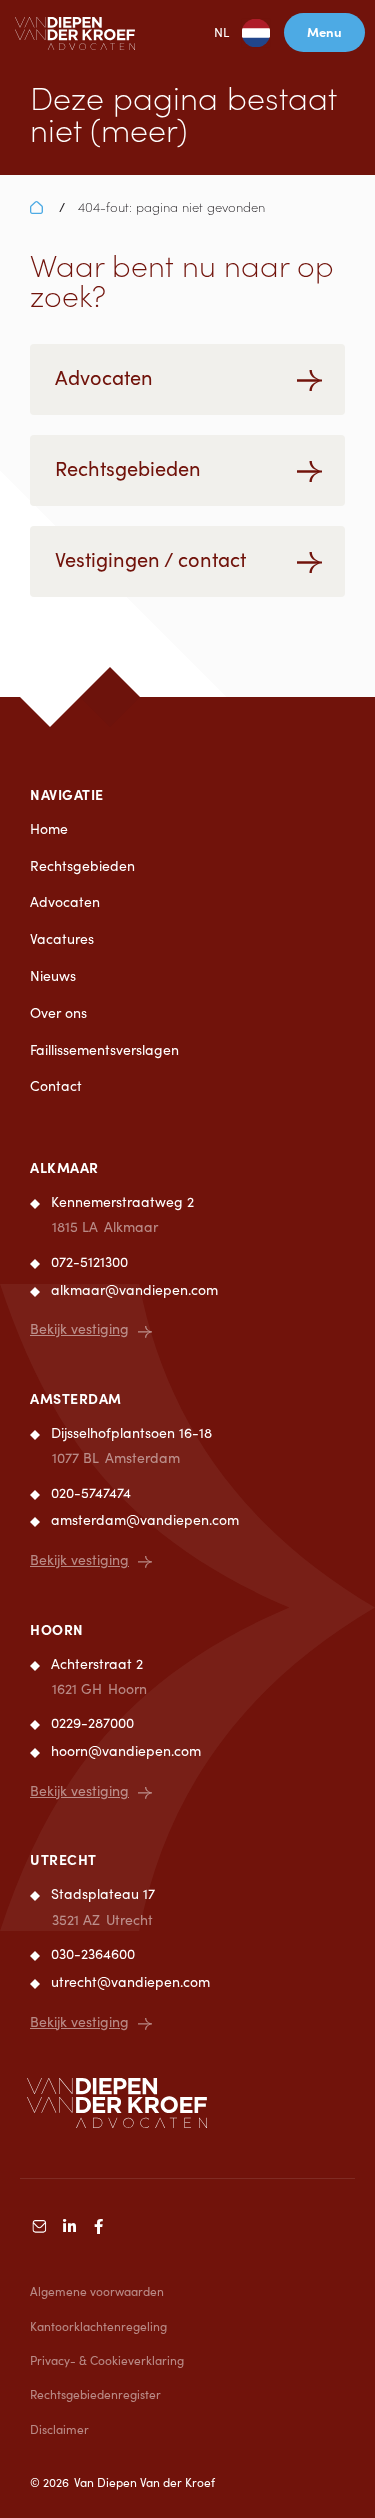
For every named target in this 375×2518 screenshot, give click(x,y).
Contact (56, 1085)
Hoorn (57, 1629)
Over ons (58, 1012)
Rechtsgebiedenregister (95, 2394)
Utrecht (63, 1859)
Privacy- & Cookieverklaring (107, 2360)
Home (49, 828)
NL (221, 32)
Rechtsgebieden (82, 865)
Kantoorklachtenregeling (98, 2326)
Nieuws (53, 975)
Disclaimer (59, 2429)
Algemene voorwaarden (97, 2291)
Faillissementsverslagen (104, 1049)
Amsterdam (76, 1398)
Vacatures (62, 938)
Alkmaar (64, 1167)
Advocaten (65, 901)
